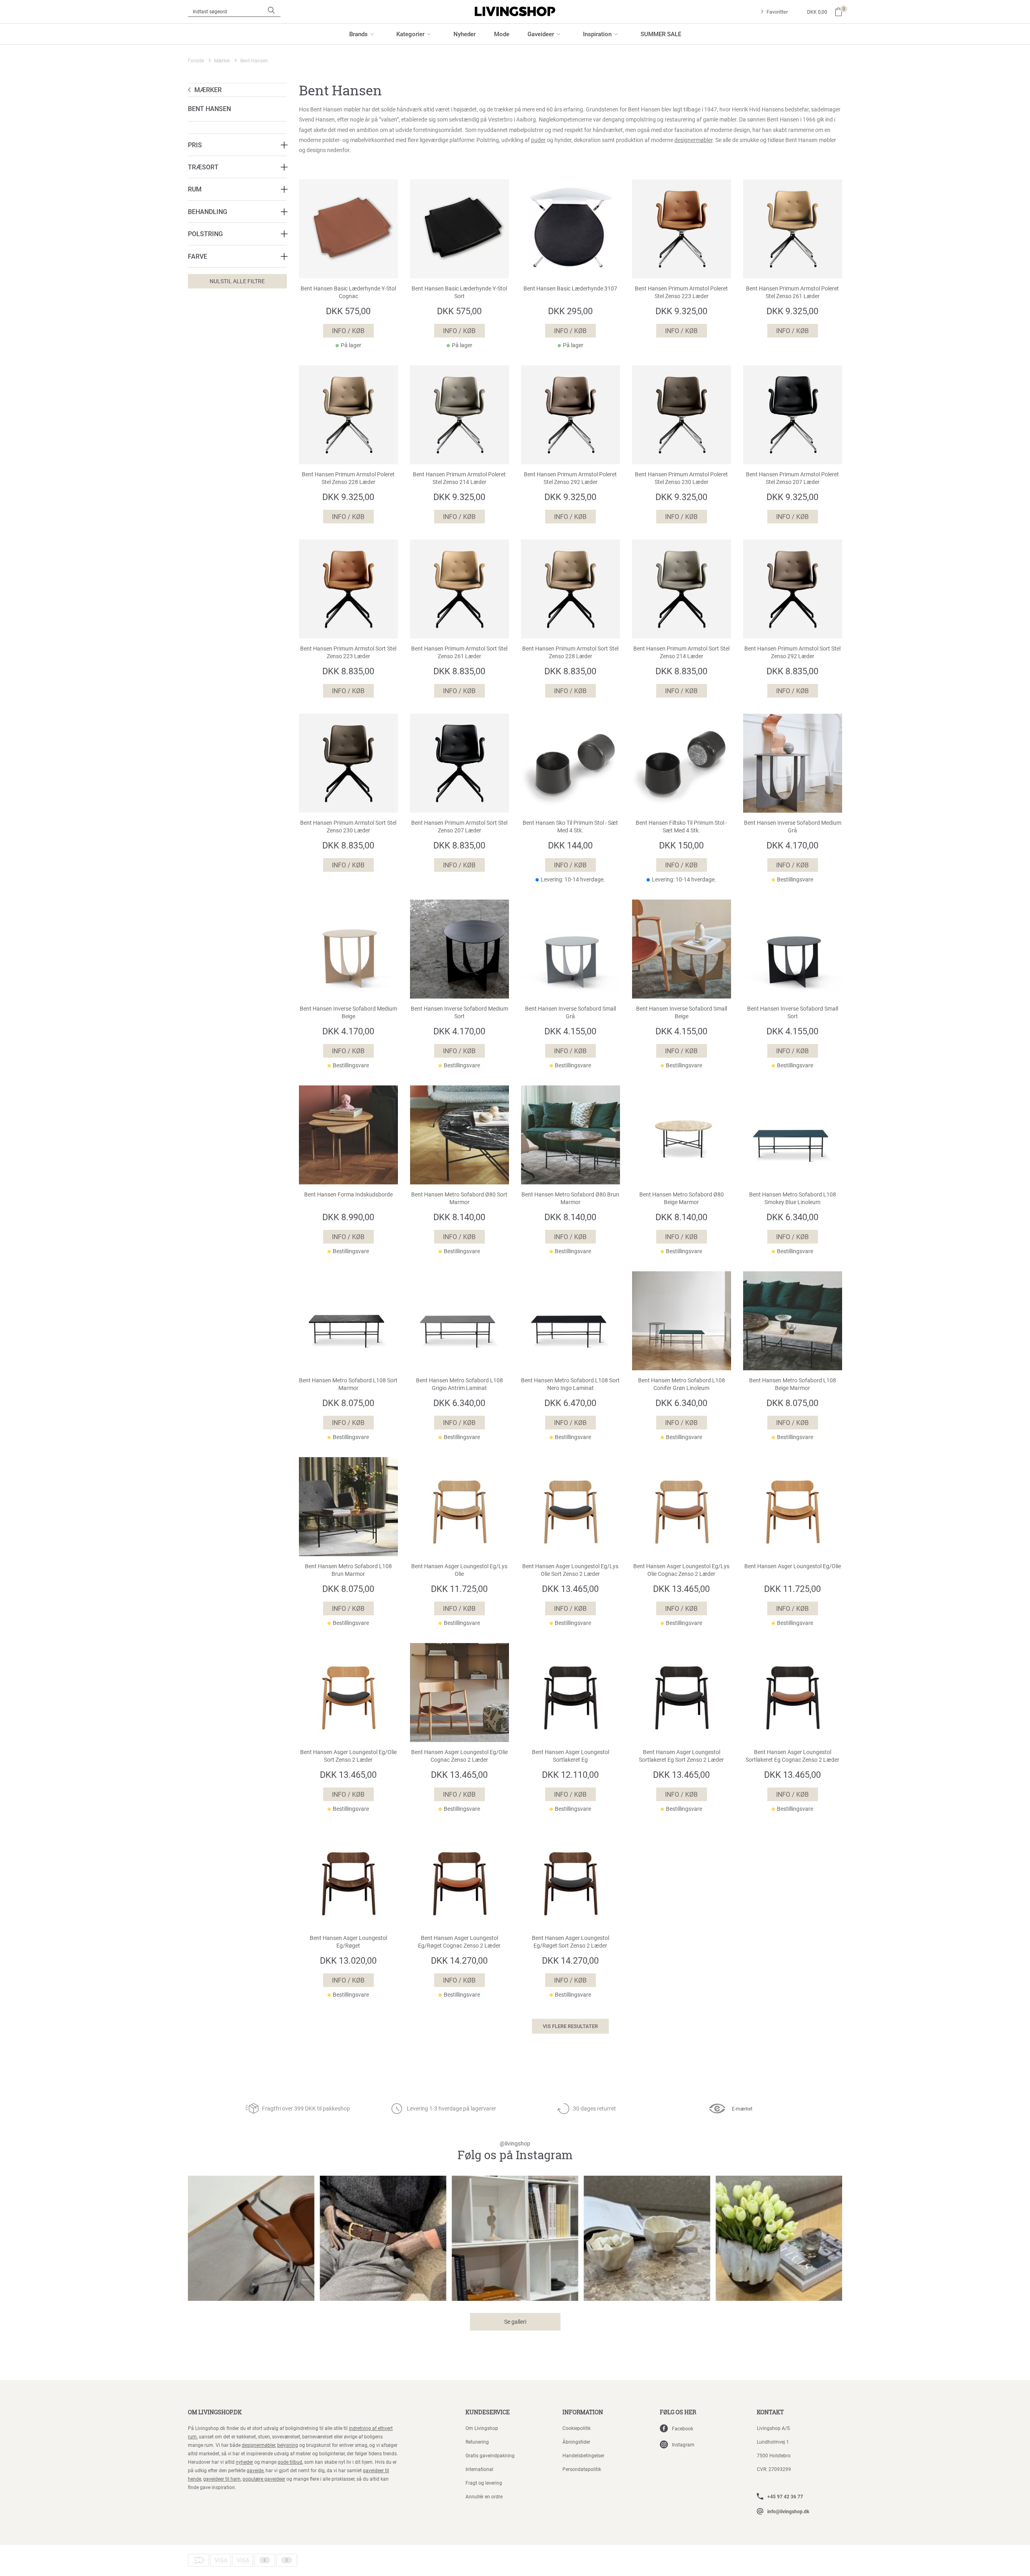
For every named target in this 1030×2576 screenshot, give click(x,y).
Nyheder (465, 34)
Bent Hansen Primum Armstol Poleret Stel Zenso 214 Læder (459, 478)
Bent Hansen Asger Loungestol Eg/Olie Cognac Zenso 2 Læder (459, 1756)
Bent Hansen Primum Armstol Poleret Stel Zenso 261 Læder (792, 292)
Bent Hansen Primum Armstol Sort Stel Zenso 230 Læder (348, 827)
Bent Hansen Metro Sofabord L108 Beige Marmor (793, 1384)
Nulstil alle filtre (237, 281)
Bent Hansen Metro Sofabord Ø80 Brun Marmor (570, 1198)
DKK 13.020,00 (348, 1960)
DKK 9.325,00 (681, 311)
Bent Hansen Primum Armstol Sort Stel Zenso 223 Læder (348, 652)
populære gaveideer (264, 2479)
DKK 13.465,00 (570, 1589)
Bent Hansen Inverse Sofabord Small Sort (793, 1012)
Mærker (222, 60)
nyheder (244, 2462)
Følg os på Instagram (515, 2151)
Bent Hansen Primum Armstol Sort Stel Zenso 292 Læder (792, 652)
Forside (196, 60)
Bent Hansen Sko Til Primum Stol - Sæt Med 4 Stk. (570, 827)
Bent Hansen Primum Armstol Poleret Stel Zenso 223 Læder (681, 292)
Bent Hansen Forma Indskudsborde (348, 1194)
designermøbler (693, 140)
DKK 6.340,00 (792, 1217)
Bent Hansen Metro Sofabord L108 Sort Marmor (348, 1384)
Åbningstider (576, 2442)
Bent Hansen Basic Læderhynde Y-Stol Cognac (348, 292)
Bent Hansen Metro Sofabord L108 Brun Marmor (348, 1570)
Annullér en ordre (484, 2496)
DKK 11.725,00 (459, 1589)
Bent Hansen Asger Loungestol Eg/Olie (793, 1566)
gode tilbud (290, 2462)
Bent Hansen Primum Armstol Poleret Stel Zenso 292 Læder (570, 478)
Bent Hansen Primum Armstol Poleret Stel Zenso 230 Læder (681, 478)
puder (538, 140)
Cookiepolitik (577, 2428)
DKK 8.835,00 (348, 671)
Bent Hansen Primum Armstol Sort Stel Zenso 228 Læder (570, 652)
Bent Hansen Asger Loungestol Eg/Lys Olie (459, 1570)
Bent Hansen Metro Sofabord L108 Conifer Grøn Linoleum (682, 1384)
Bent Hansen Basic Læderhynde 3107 (570, 288)
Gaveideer (541, 34)
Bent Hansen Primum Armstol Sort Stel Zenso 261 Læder (459, 652)
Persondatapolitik (582, 2469)
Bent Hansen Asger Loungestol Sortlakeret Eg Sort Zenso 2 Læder (681, 1756)
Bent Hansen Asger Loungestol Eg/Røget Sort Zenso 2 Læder (571, 1942)
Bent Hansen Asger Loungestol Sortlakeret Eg (571, 1756)
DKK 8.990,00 (348, 1217)
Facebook (683, 2428)
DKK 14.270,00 (459, 1960)
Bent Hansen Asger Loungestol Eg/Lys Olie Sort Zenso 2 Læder (570, 1570)
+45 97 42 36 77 (785, 2496)
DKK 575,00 (348, 311)
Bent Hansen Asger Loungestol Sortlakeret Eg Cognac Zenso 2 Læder (792, 1756)
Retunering (477, 2442)
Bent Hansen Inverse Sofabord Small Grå (571, 1012)
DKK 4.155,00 (570, 1031)
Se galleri (515, 2322)
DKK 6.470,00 (570, 1403)
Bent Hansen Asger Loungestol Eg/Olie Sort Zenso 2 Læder (348, 1756)
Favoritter (777, 12)
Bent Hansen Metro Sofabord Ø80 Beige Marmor (682, 1198)
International (479, 2469)
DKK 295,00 (570, 311)
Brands (358, 34)
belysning (288, 2445)
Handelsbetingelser (583, 2455)
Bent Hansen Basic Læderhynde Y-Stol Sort (459, 292)
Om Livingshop (482, 2428)
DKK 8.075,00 (348, 1403)
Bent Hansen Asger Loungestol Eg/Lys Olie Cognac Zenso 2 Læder (681, 1570)
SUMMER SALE (661, 34)
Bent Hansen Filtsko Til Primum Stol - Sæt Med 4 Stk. (681, 827)
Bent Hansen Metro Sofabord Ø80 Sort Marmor (459, 1198)
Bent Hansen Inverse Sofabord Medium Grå (793, 827)
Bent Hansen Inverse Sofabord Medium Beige (348, 1012)
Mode (502, 34)
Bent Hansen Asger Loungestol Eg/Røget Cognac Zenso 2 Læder (459, 1942)
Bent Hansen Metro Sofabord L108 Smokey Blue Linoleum (793, 1198)
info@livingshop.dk (788, 2511)
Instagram (683, 2444)
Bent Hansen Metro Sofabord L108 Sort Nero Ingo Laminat (570, 1384)
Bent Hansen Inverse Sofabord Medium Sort (459, 1012)
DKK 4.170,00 (792, 845)
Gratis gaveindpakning (490, 2455)
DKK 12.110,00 (570, 1774)
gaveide (255, 2470)
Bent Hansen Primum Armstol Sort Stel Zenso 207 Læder (459, 827)
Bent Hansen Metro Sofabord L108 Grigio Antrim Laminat (459, 1384)
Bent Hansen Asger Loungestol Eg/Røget (348, 1942)
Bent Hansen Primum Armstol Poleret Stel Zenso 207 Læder (792, 478)
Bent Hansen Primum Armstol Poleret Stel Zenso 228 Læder (348, 478)
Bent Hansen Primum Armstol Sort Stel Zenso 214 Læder (681, 652)
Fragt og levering (484, 2483)
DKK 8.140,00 (459, 1217)
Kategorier (410, 34)
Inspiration (597, 34)
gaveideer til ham (222, 2479)
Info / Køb (348, 330)
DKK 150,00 (681, 845)
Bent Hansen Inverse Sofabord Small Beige (682, 1012)
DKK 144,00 (570, 845)
